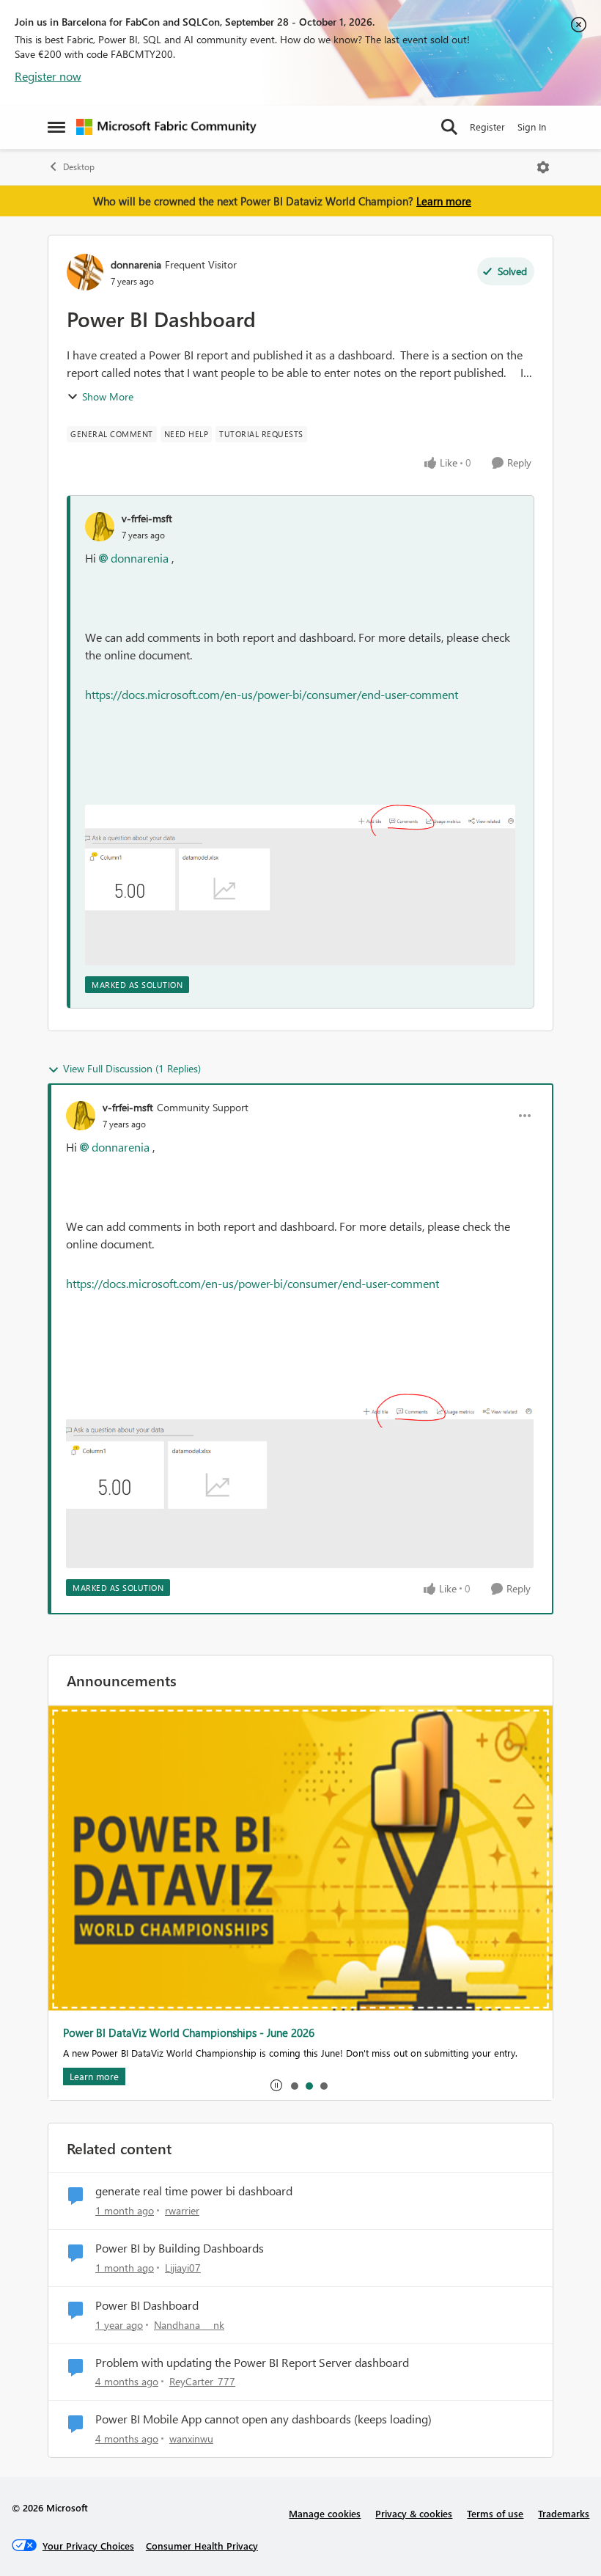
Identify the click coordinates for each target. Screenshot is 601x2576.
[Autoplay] (276, 2085)
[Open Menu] (543, 167)
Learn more (444, 201)
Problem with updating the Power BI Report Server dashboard (252, 2363)
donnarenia (136, 264)
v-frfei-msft (147, 518)
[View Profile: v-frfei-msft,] (100, 527)
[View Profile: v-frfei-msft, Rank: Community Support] (81, 1116)
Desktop (79, 167)
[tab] (294, 2085)
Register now (48, 76)
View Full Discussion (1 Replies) (132, 1068)
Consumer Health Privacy (202, 2546)
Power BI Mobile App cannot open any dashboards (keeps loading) (263, 2419)
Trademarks (564, 2513)
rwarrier (182, 2210)
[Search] (449, 127)
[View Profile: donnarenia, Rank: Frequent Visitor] (85, 272)
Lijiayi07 (183, 2268)
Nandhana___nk (189, 2325)
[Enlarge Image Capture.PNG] (300, 885)
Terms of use (495, 2513)
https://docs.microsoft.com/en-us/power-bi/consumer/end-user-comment (272, 694)
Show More (108, 396)
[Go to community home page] (166, 127)
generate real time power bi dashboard (194, 2191)
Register (487, 127)
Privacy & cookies (414, 2513)
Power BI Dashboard (147, 2305)
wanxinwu (191, 2438)
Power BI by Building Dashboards (180, 2248)
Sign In (532, 127)
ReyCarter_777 (202, 2381)
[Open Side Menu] (56, 127)
